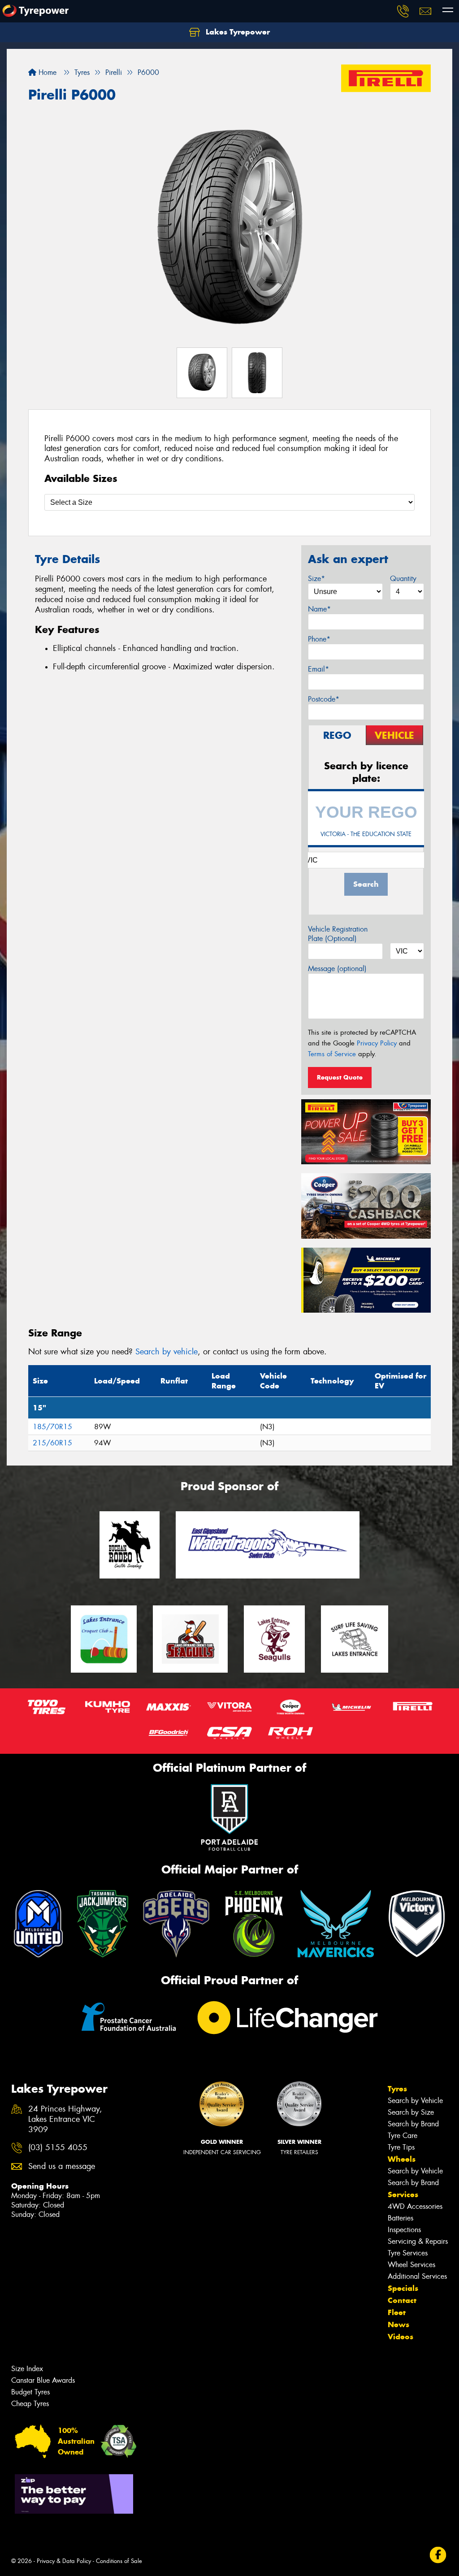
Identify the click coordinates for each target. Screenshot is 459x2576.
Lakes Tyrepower (237, 32)
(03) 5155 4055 (58, 2148)
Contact (402, 2300)
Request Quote (340, 1077)
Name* (319, 609)
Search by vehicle (167, 1352)
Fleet (397, 2312)
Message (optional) (337, 969)
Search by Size (411, 2112)
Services (403, 2194)
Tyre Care (403, 2136)
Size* (316, 579)
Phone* (319, 639)
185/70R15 (52, 1427)
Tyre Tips (401, 2147)
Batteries (401, 2218)
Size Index (27, 2369)
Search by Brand (413, 2124)
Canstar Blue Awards (43, 2380)
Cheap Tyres (30, 2404)
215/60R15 (52, 1443)
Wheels (402, 2159)
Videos (401, 2337)
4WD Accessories (415, 2206)
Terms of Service (332, 1054)
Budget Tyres (30, 2392)
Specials (403, 2288)
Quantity (403, 579)
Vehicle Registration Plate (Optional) (338, 934)
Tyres (397, 2089)
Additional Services (417, 2276)
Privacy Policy (377, 1043)
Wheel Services (411, 2265)
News (398, 2324)
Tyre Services (408, 2253)
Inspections (404, 2230)
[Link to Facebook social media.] (438, 2555)
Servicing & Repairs (418, 2241)
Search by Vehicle (415, 2101)
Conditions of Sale (119, 2561)
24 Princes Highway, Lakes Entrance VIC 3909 (65, 2119)
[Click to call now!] (403, 11)
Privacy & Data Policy (64, 2561)
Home (46, 72)
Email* (318, 669)
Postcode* (324, 699)
